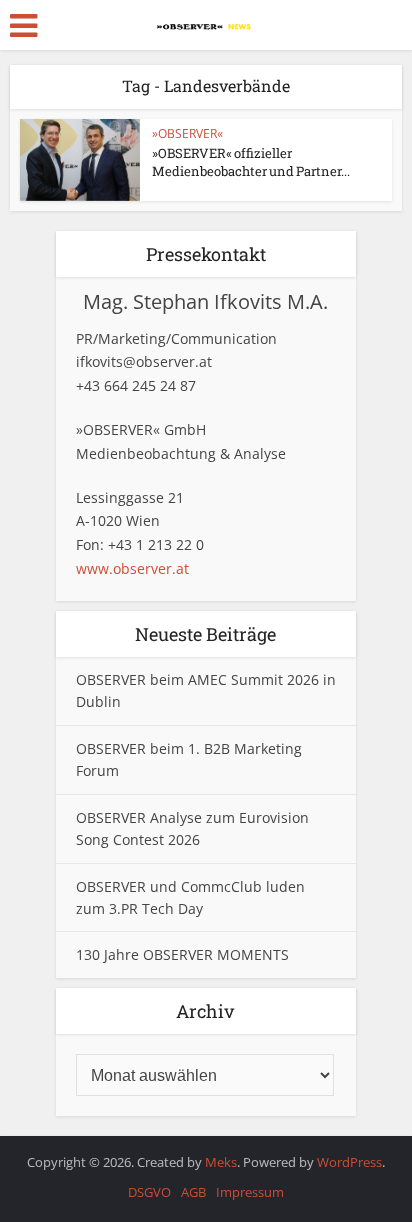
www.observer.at (132, 568)
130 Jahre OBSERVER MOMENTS (182, 954)
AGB (193, 1192)
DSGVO (149, 1192)
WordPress (349, 1162)
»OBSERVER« (187, 133)
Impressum (250, 1192)
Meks (221, 1162)
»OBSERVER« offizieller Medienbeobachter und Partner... (251, 162)
